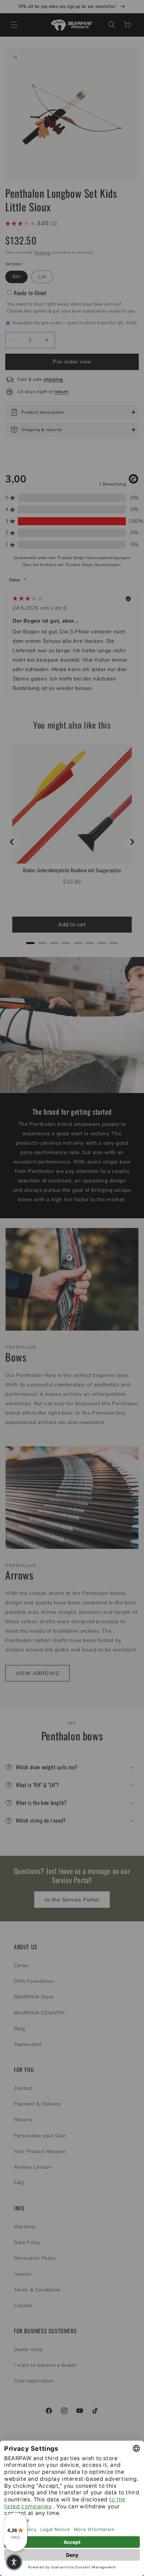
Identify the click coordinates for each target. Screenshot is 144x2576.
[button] (14, 2562)
